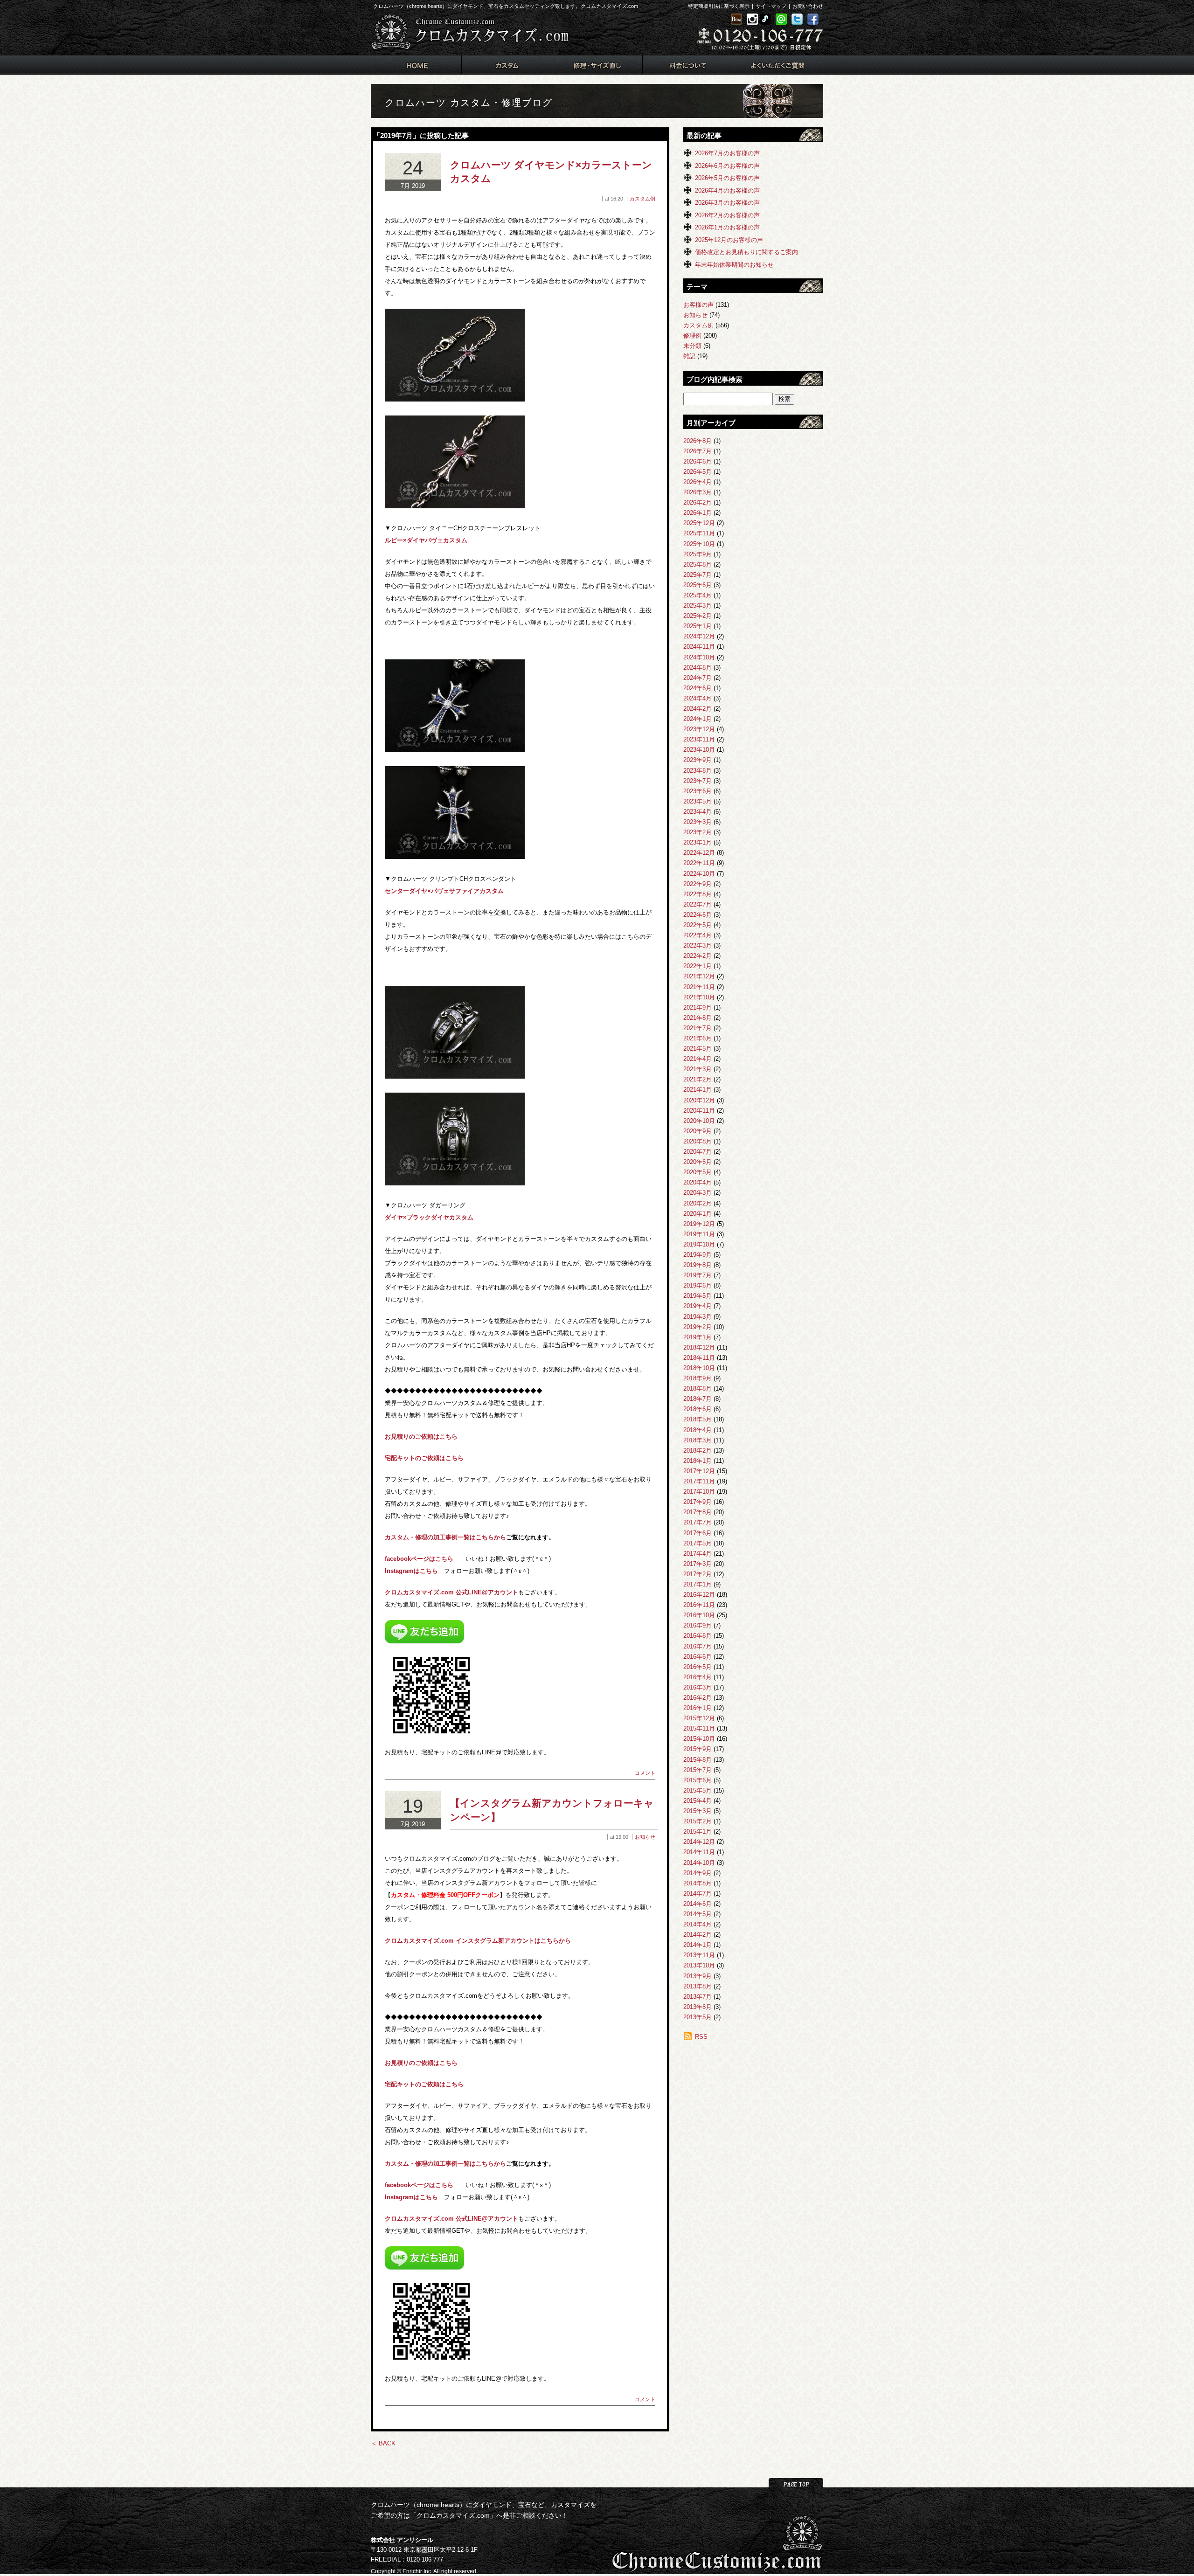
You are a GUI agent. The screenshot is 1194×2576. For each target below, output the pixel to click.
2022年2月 (698, 956)
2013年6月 (698, 2007)
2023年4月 (698, 812)
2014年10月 (699, 1863)
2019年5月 (698, 1296)
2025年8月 (698, 564)
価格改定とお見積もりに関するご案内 (746, 252)
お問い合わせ (808, 6)
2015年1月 (698, 1832)
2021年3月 (698, 1069)
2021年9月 (698, 1008)
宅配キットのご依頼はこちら (424, 1458)
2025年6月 (698, 585)
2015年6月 (698, 1780)
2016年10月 (699, 1615)
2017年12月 (699, 1471)
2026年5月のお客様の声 (727, 178)
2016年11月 (699, 1605)
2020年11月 (699, 1111)
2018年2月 (698, 1451)
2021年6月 (698, 1038)
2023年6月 (698, 791)
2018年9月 (698, 1378)
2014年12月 (699, 1842)
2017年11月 (699, 1481)
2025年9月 (698, 554)
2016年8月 (698, 1636)
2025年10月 (699, 544)
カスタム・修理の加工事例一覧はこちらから (445, 1537)
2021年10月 (699, 997)
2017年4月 (698, 1554)
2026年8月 (698, 441)
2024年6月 (698, 688)
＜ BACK (383, 2443)
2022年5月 (698, 925)
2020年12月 (699, 1100)
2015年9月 (698, 1749)
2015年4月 (698, 1801)
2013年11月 (699, 1955)
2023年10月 (699, 750)
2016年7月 (698, 1646)
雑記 (689, 356)
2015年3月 (698, 1811)
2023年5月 (698, 801)
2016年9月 (698, 1625)
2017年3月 (698, 1564)
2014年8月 (698, 1883)
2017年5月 (698, 1543)
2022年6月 (698, 915)
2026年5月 (698, 472)
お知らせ (645, 1837)
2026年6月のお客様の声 (727, 166)
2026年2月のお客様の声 (727, 215)
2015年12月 (699, 1718)
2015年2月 (698, 1821)
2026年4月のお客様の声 (727, 190)
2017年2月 (698, 1574)
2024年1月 (698, 719)
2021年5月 (698, 1049)
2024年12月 (699, 636)
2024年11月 (699, 647)
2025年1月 (698, 626)
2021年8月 (698, 1018)
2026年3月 (698, 492)
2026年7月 (698, 451)
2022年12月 (699, 853)
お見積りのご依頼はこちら (421, 1437)
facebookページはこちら (419, 1559)
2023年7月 (698, 781)
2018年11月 (699, 1358)
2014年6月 (698, 1904)
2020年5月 (698, 1172)
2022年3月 (698, 945)
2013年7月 (698, 1997)
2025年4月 (698, 595)
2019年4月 (698, 1306)
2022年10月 (699, 874)
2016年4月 (698, 1677)
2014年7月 (698, 1894)
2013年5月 (698, 2017)
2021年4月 (698, 1059)
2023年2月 (698, 832)
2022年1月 (698, 966)
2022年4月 (698, 935)
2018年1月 (698, 1461)
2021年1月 (698, 1090)
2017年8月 (698, 1512)
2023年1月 (698, 842)
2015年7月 (698, 1770)
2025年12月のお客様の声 (729, 240)
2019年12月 (699, 1224)
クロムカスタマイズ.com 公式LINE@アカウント (451, 1592)
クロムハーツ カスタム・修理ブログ (469, 103)
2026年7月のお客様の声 (727, 153)
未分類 (692, 346)
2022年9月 (698, 884)
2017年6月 (698, 1533)
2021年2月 (698, 1079)
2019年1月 (698, 1337)
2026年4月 (698, 482)
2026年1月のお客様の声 (727, 227)
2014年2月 (698, 1935)
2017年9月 (698, 1502)
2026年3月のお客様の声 (727, 203)
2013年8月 (698, 1986)
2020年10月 (699, 1121)
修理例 (692, 336)
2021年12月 (699, 976)
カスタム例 (642, 199)
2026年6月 (698, 461)
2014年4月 (698, 1924)
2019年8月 (698, 1265)
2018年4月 (698, 1430)
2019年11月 (699, 1234)
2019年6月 (698, 1285)
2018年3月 (698, 1440)
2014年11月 (699, 1852)
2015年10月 (699, 1739)
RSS (701, 2037)
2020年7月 (698, 1152)
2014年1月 (698, 1945)
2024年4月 (698, 698)
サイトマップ (771, 6)
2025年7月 (698, 575)
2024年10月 (699, 657)
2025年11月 (699, 533)
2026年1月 (698, 513)
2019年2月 (698, 1327)
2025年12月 (699, 523)
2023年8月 (698, 771)
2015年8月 (698, 1760)
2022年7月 (698, 904)
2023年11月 (699, 739)
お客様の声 (698, 305)
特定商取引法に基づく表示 (719, 6)
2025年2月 (698, 616)
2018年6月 (698, 1409)
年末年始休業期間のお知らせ (734, 265)
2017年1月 (698, 1584)
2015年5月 (698, 1790)
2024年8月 (698, 668)
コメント (645, 1773)
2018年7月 (698, 1399)
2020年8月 (698, 1141)
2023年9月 (698, 760)
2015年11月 (699, 1728)
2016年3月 (698, 1687)
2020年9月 (698, 1131)
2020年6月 (698, 1162)
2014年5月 (698, 1914)
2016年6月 (698, 1657)
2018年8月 (698, 1388)
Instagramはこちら (411, 1571)
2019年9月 (698, 1255)
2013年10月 (699, 1965)
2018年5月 (698, 1419)
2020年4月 (698, 1182)
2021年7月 (698, 1028)
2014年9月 (698, 1873)
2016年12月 (699, 1595)
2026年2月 (698, 502)
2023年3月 (698, 822)
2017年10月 (699, 1492)
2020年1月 (698, 1214)
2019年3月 (698, 1317)
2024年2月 (698, 709)
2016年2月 (698, 1698)
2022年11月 (699, 863)
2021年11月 (699, 987)
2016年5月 (698, 1667)
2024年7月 (698, 678)
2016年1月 (698, 1708)
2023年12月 (699, 729)
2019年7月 (698, 1275)
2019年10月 (699, 1244)
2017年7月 (698, 1522)
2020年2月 (698, 1203)
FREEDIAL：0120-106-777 (407, 2559)
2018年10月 (699, 1368)
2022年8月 (698, 894)
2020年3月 (698, 1193)
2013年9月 (698, 1976)
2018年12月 (699, 1347)
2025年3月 (698, 606)
